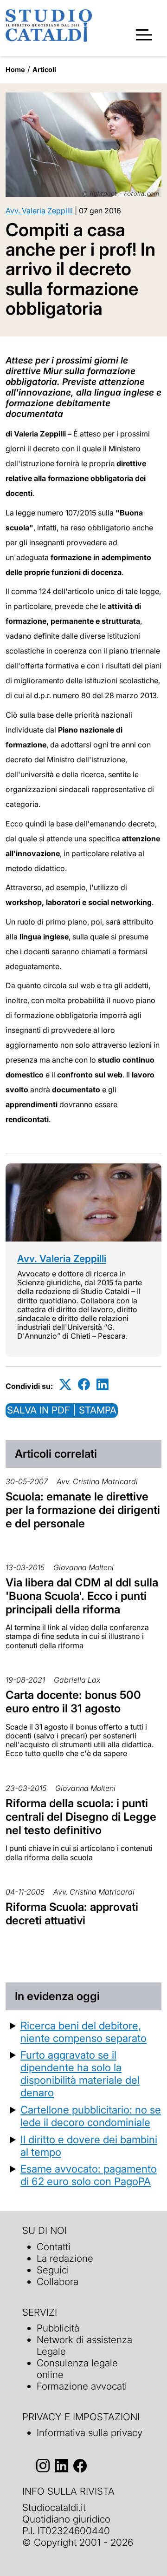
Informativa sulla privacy (90, 2433)
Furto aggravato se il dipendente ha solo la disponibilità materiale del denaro (80, 2074)
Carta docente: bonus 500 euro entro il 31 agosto (73, 1702)
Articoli (44, 69)
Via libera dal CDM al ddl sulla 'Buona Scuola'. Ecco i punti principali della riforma (82, 1596)
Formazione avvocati (82, 2386)
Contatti (54, 2247)
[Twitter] (65, 1384)
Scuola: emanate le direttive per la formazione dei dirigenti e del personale (83, 1510)
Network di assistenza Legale (84, 2345)
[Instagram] (43, 2466)
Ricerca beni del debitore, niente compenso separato (83, 2032)
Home (15, 69)
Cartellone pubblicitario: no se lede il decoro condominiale (91, 2116)
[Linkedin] (103, 1384)
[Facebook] (84, 1384)
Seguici (53, 2270)
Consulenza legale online (77, 2369)
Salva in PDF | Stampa (62, 1410)
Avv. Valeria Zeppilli (39, 211)
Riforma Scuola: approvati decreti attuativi (72, 1914)
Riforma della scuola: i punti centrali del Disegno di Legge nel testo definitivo (81, 1817)
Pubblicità (58, 2328)
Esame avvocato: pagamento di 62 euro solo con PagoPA (89, 2175)
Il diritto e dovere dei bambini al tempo (89, 2146)
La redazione (65, 2258)
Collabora (58, 2282)
